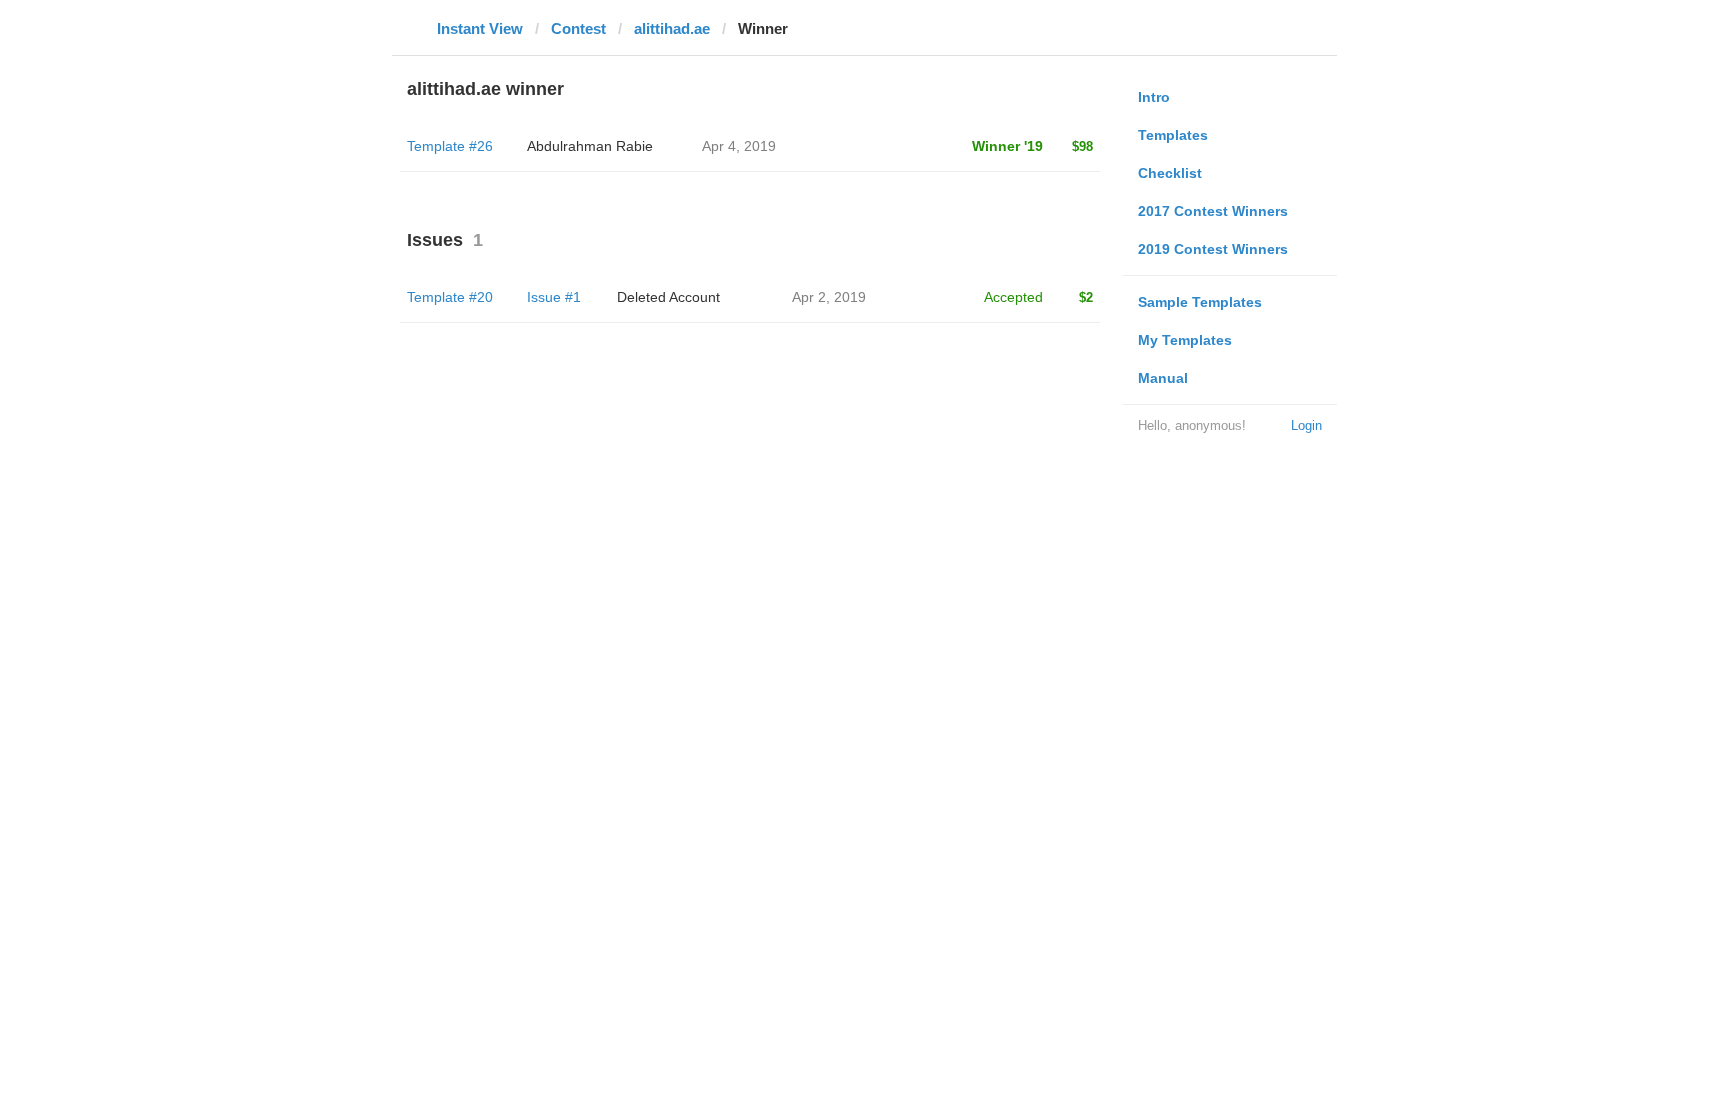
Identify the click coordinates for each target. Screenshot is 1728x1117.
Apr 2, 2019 (829, 297)
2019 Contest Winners (1213, 249)
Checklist (1170, 173)
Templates (1173, 135)
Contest (578, 28)
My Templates (1185, 340)
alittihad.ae (672, 28)
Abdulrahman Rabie (590, 146)
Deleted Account (668, 297)
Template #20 (450, 297)
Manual (1163, 378)
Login (1306, 425)
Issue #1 (554, 297)
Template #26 (450, 146)
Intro (1154, 97)
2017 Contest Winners (1213, 211)
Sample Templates (1200, 302)
